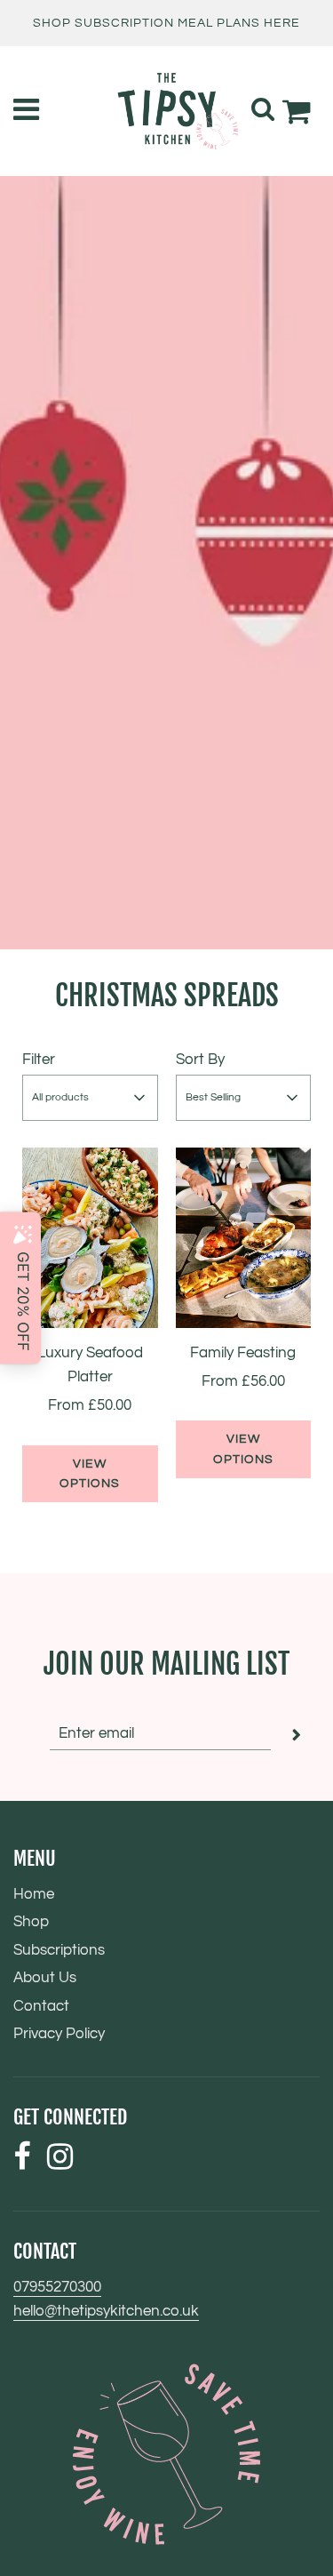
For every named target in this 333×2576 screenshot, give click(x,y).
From (90, 1405)
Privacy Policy (59, 2034)
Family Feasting (243, 1353)
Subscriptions (59, 1950)
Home (34, 1894)
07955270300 (57, 2287)
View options (90, 1474)
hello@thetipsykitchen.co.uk (106, 2311)
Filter (39, 1060)
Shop (31, 1922)
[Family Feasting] (244, 1238)
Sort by (200, 1060)
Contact (41, 2006)
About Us (45, 1978)
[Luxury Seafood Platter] (90, 1238)
